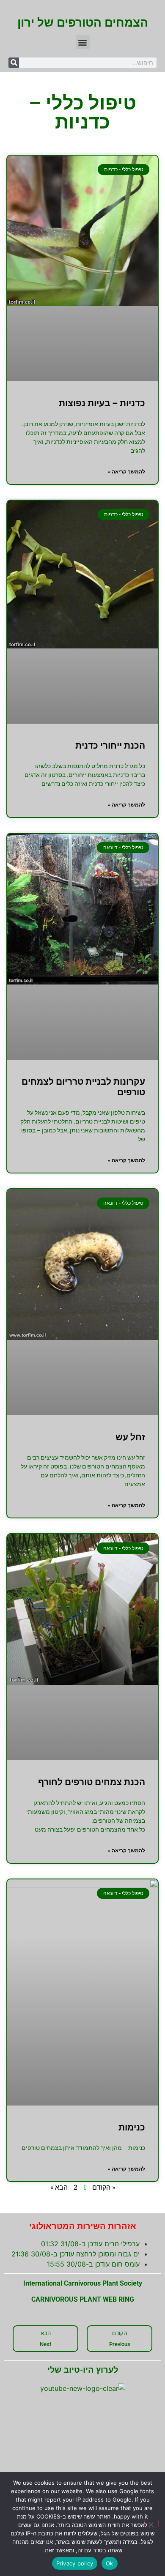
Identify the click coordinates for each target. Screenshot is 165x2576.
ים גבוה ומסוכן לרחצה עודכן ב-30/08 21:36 (76, 2254)
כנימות (132, 2128)
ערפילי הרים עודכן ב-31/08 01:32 (90, 2244)
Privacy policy (75, 2563)
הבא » (59, 2187)
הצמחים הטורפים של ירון (83, 23)
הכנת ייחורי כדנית (110, 746)
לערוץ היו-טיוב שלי (83, 2370)
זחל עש (130, 1437)
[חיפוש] (14, 63)
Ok (110, 2563)
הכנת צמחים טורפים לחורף (92, 1782)
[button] (83, 42)
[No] (151, 2524)
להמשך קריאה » (126, 472)
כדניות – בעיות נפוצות (102, 403)
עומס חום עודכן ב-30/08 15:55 (93, 2264)
